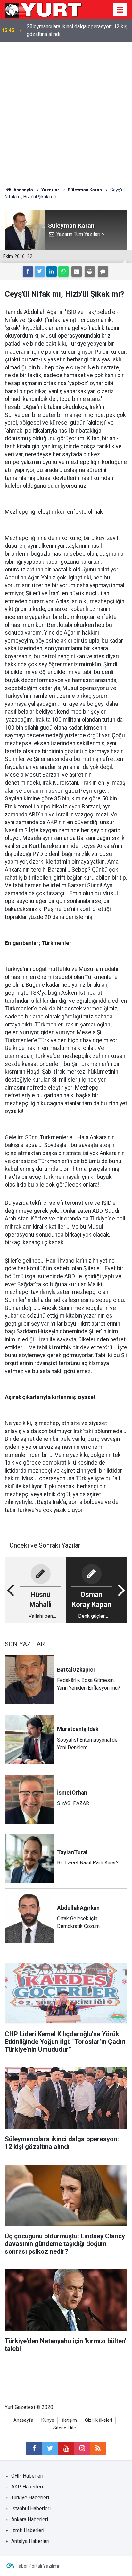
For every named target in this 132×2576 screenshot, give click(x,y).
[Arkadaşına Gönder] (77, 272)
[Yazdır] (90, 272)
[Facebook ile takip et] (34, 2448)
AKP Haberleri (27, 2487)
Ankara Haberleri (30, 2519)
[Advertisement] (66, 111)
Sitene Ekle (65, 2428)
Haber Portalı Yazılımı (37, 2566)
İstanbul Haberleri (31, 2508)
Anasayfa (23, 2420)
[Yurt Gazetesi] (44, 9)
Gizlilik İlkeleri (99, 2420)
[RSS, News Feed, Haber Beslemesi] (98, 2448)
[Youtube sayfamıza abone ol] (66, 2448)
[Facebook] (28, 272)
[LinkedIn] (52, 272)
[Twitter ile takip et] (50, 2448)
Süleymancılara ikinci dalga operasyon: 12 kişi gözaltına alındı (78, 30)
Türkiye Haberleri (30, 2498)
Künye (48, 2420)
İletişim (70, 2420)
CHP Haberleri (27, 2476)
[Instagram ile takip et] (82, 2448)
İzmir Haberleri (28, 2530)
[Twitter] (40, 272)
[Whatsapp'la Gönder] (63, 272)
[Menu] (120, 10)
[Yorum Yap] (103, 272)
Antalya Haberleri (30, 2541)
